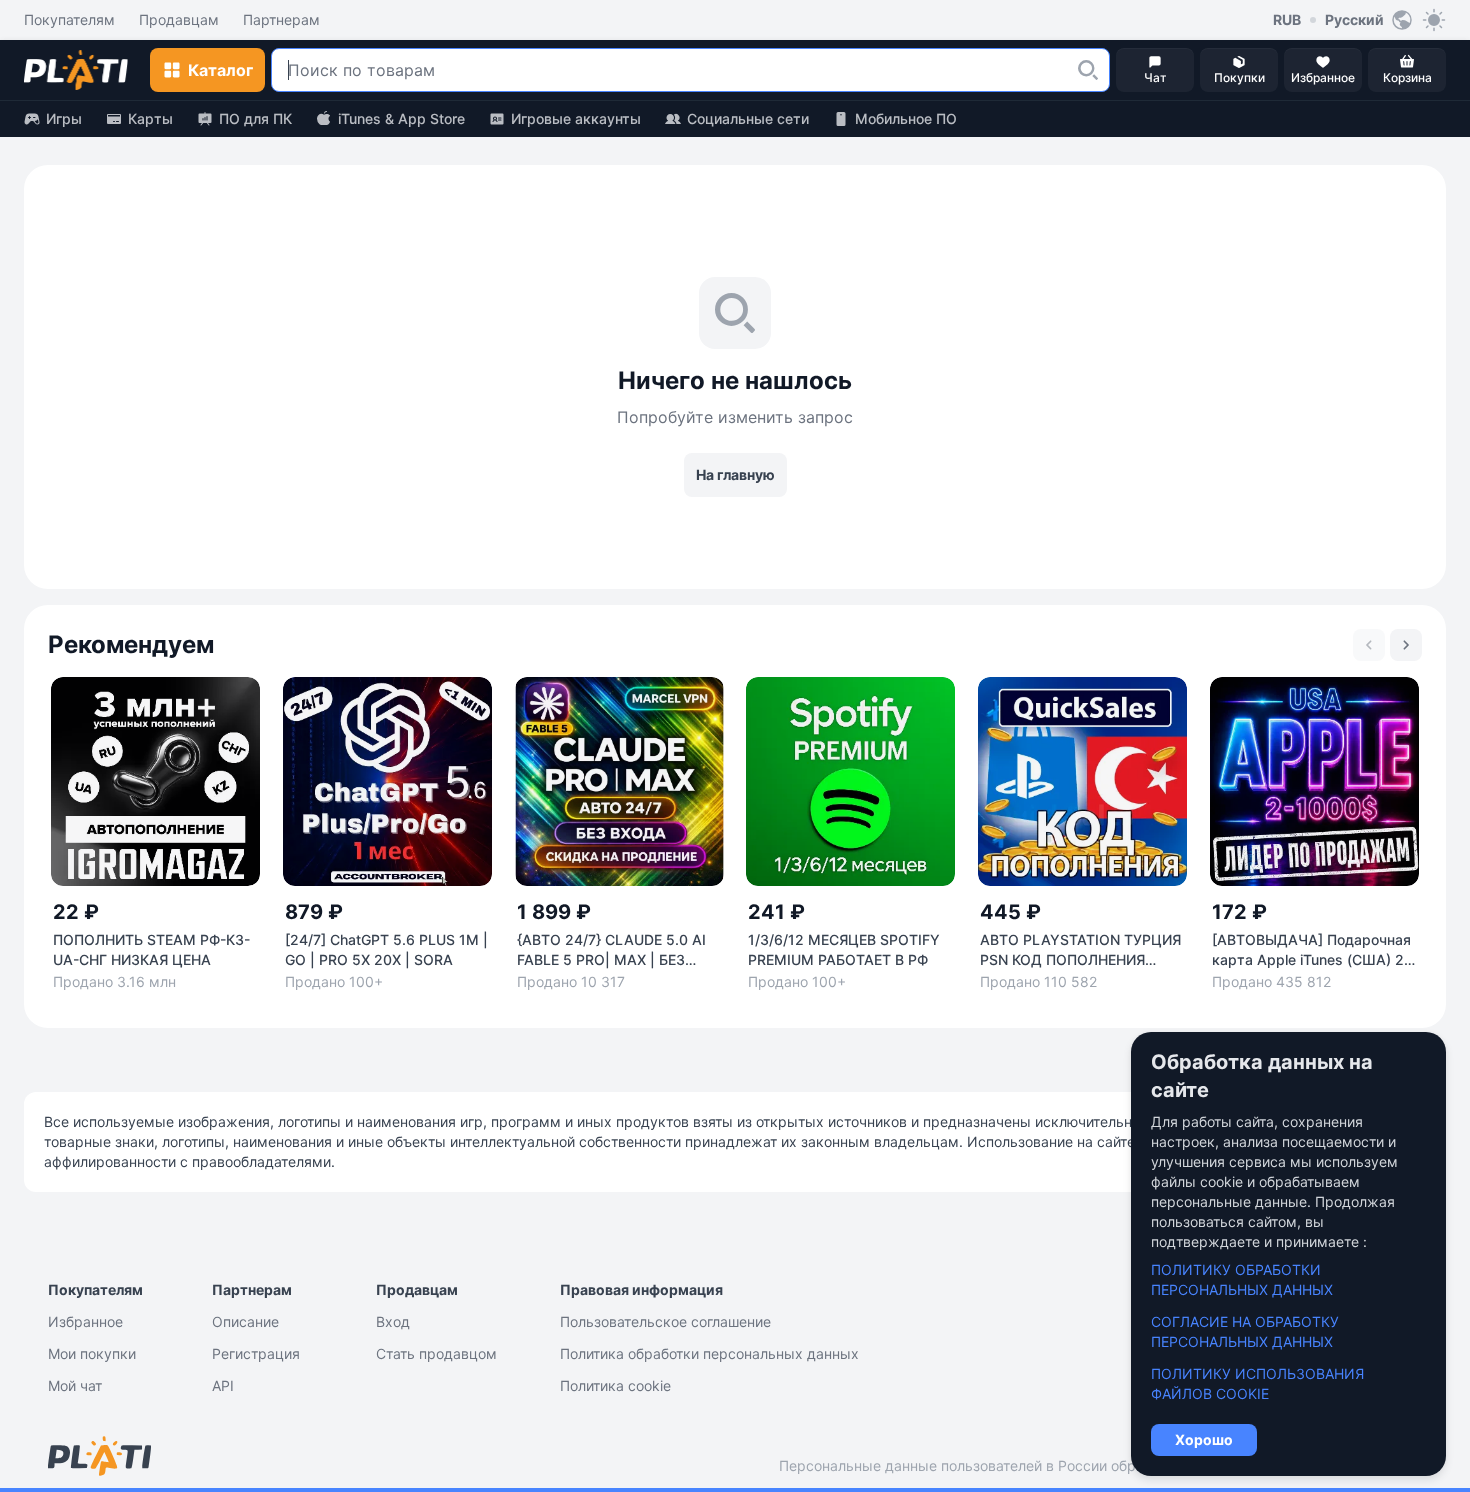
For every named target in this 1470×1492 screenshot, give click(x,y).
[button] (1088, 70)
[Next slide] (1406, 645)
